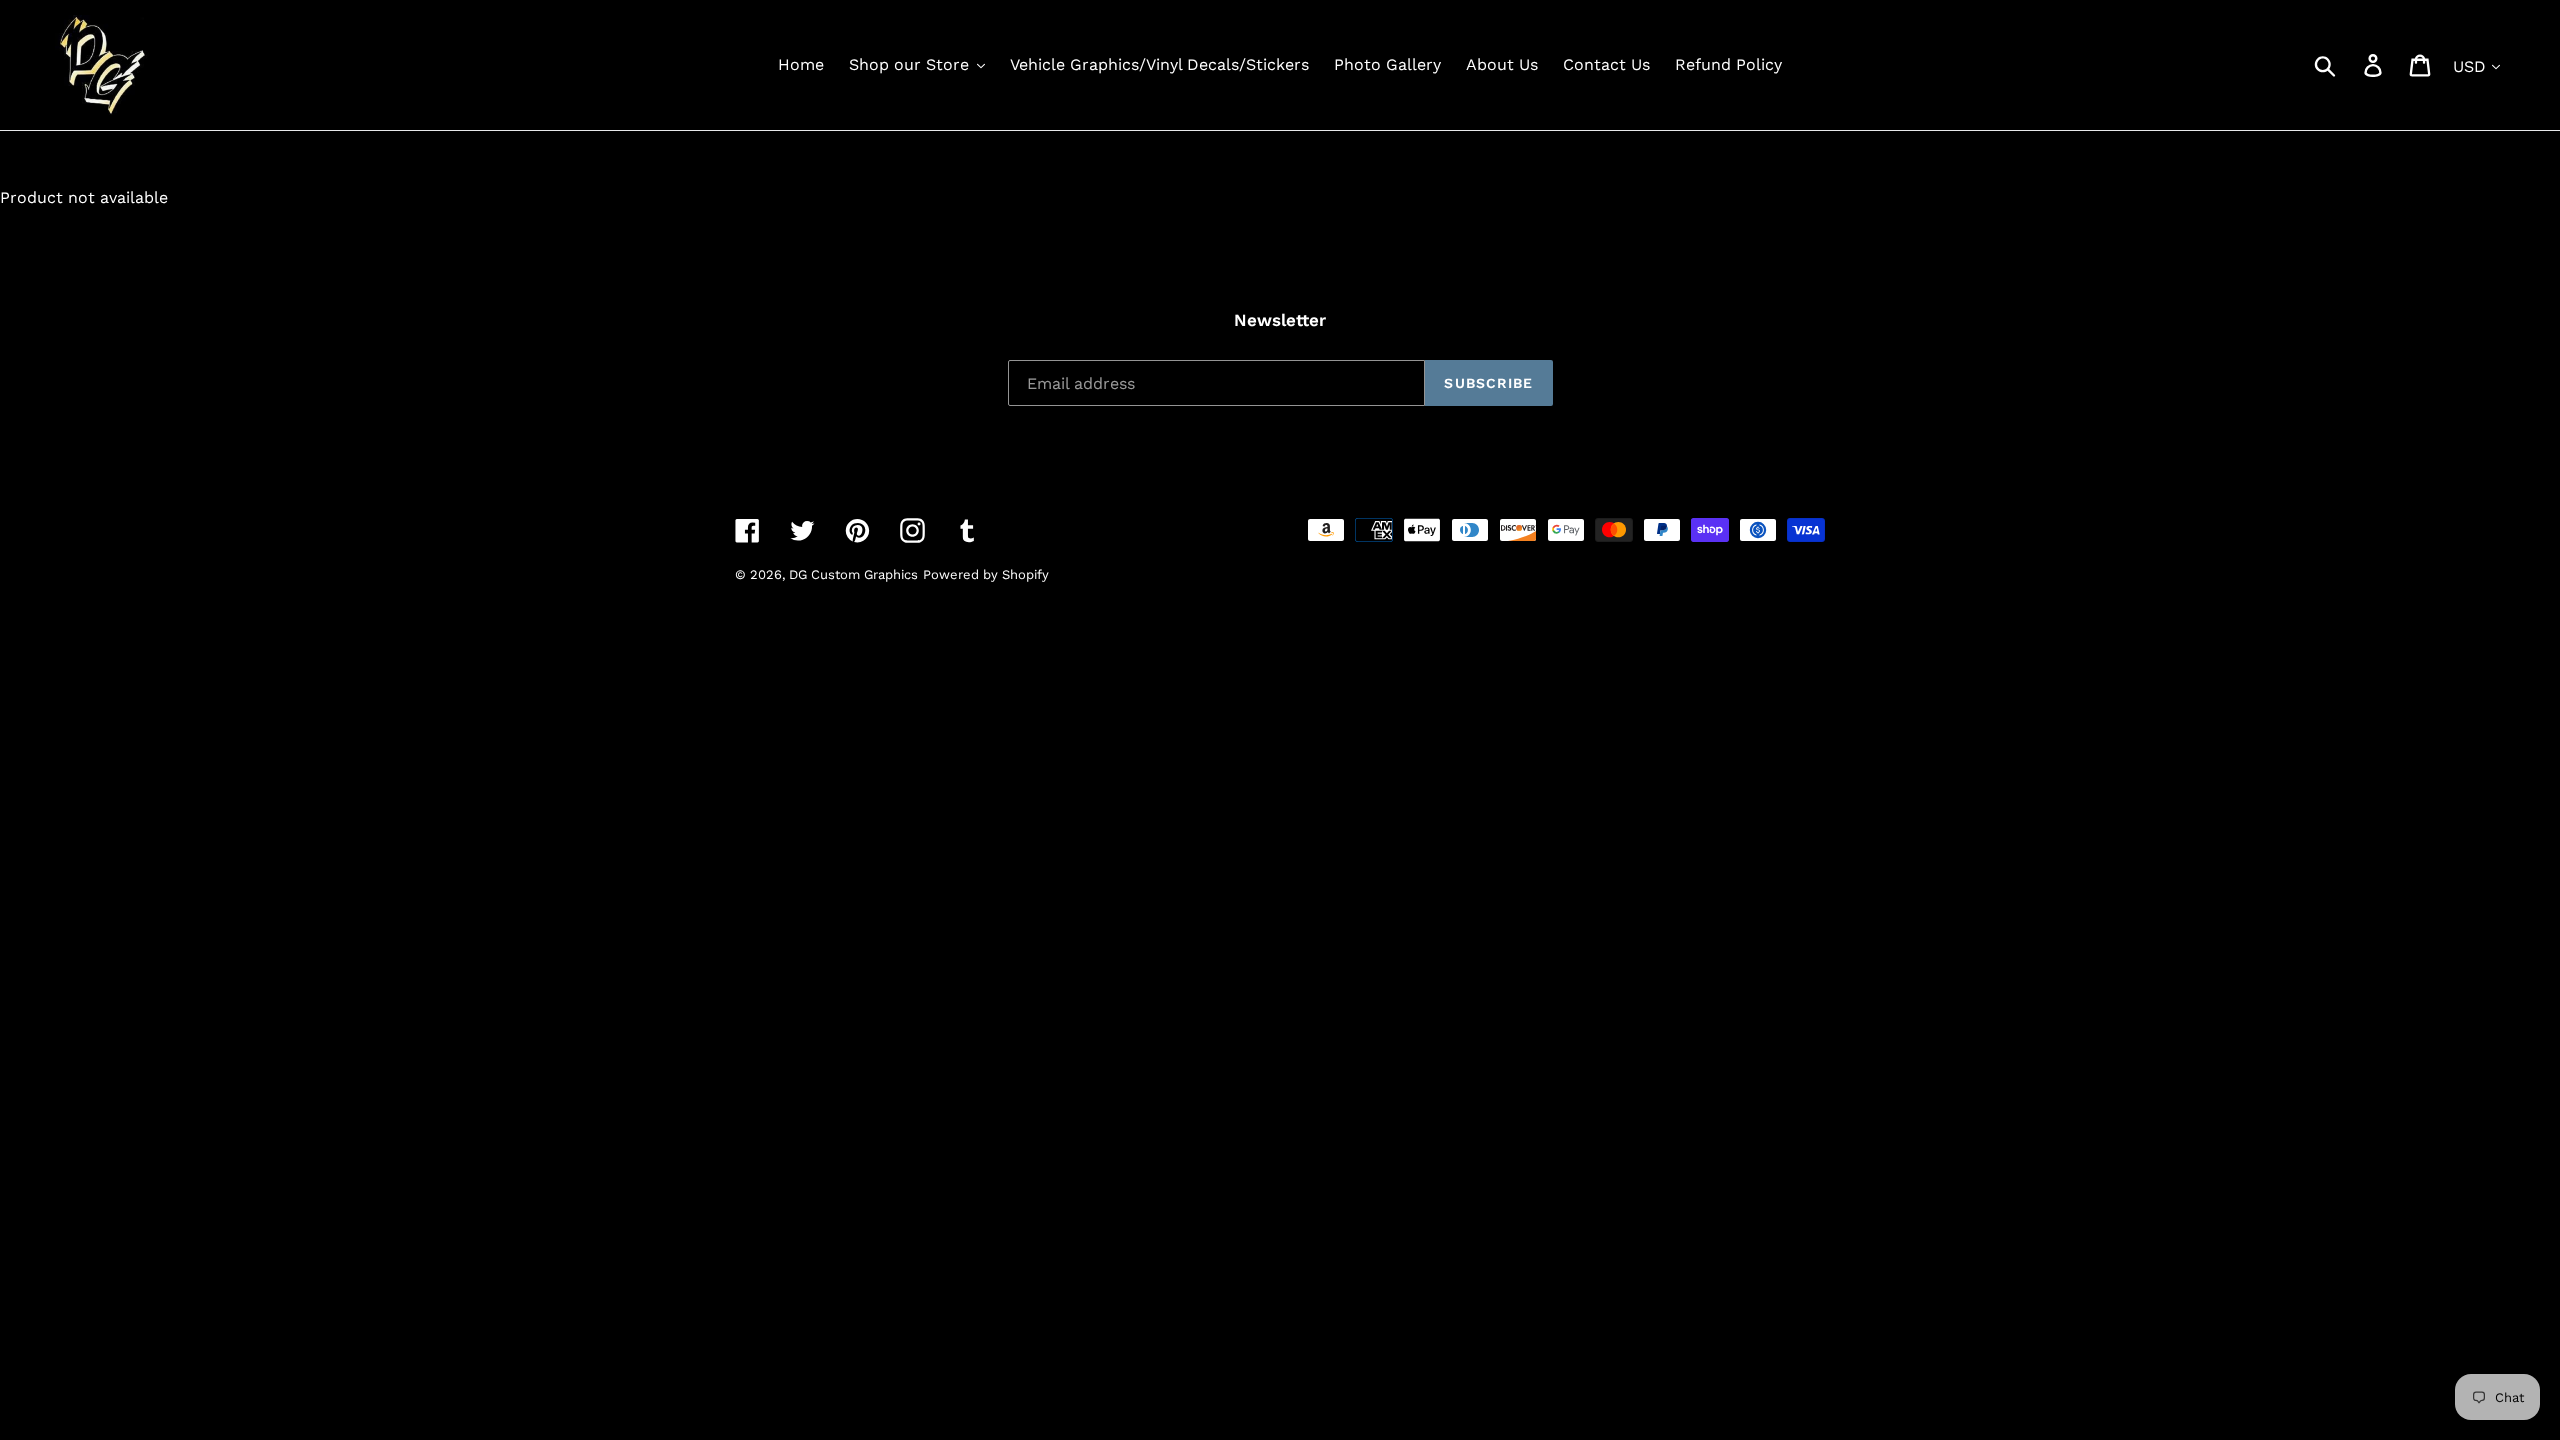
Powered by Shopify (986, 574)
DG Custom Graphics (853, 574)
